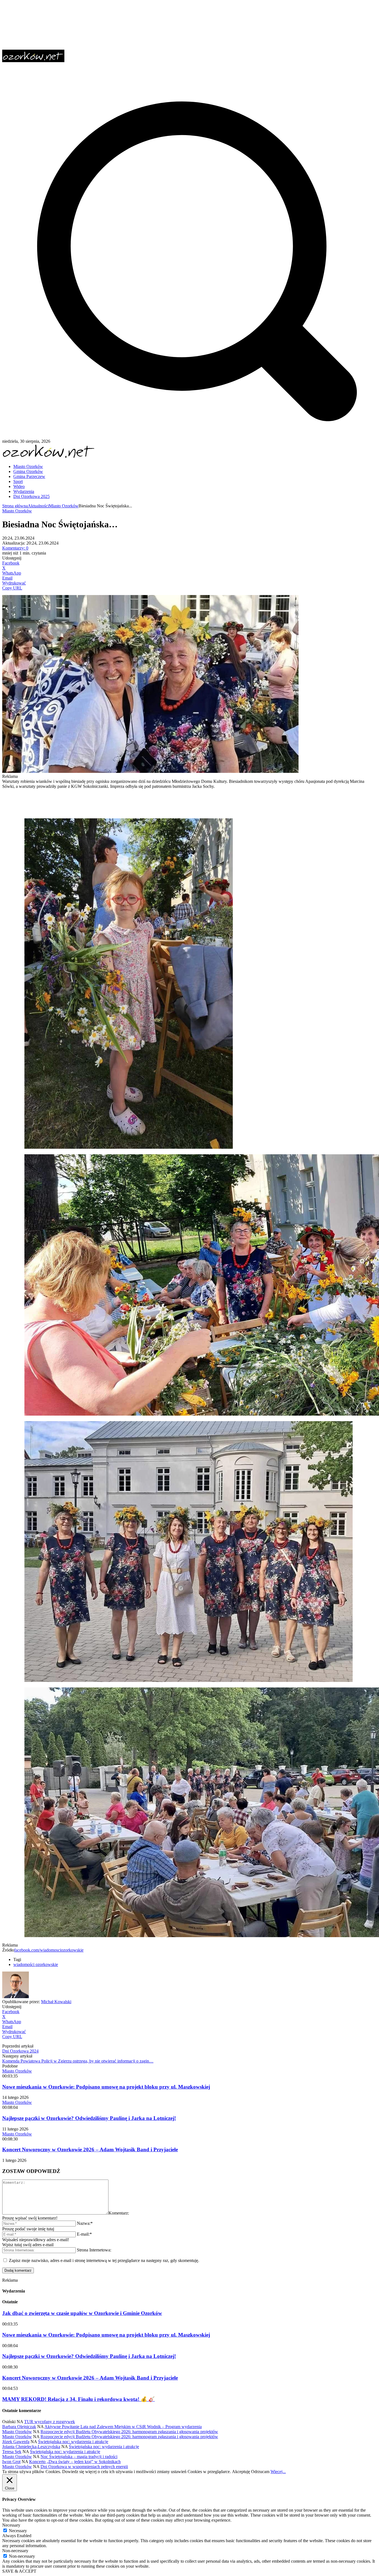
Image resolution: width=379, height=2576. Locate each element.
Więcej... (278, 2472)
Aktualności (38, 506)
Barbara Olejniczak (19, 2427)
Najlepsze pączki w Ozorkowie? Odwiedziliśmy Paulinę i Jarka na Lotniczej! (89, 2118)
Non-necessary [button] (15, 2551)
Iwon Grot (11, 2462)
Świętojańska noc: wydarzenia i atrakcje (73, 2442)
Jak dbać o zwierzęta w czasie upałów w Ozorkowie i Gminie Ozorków (82, 2313)
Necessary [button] (11, 2525)
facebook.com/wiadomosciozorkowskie (49, 1950)
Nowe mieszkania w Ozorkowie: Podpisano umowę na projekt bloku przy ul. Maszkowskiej (106, 2087)
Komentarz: (119, 2213)
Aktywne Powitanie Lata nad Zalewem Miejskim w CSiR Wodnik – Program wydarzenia (123, 2427)
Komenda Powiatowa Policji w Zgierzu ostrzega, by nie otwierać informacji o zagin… (78, 2061)
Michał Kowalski (56, 2002)
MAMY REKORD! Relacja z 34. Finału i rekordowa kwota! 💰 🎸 (79, 2399)
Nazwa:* (85, 2223)
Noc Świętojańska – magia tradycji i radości (79, 2457)
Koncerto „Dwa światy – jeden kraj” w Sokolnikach (75, 2462)
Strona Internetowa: (94, 2250)
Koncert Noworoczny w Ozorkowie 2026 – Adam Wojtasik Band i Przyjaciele (90, 2149)
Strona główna (15, 506)
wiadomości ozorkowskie (36, 1964)
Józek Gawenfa (16, 2442)
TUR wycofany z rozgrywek (50, 2422)
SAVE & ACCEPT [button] (19, 2571)
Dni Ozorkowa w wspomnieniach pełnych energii (84, 2467)
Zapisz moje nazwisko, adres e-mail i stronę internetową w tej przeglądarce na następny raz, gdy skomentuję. (104, 2260)
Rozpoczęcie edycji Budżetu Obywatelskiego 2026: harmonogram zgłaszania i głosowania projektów (129, 2432)
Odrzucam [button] (260, 2472)
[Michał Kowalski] (16, 1997)
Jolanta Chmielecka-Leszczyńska (31, 2447)
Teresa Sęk (12, 2452)
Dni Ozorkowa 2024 (20, 2051)
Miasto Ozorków (64, 506)
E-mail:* (84, 2234)
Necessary (18, 2531)
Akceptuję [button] (241, 2472)
